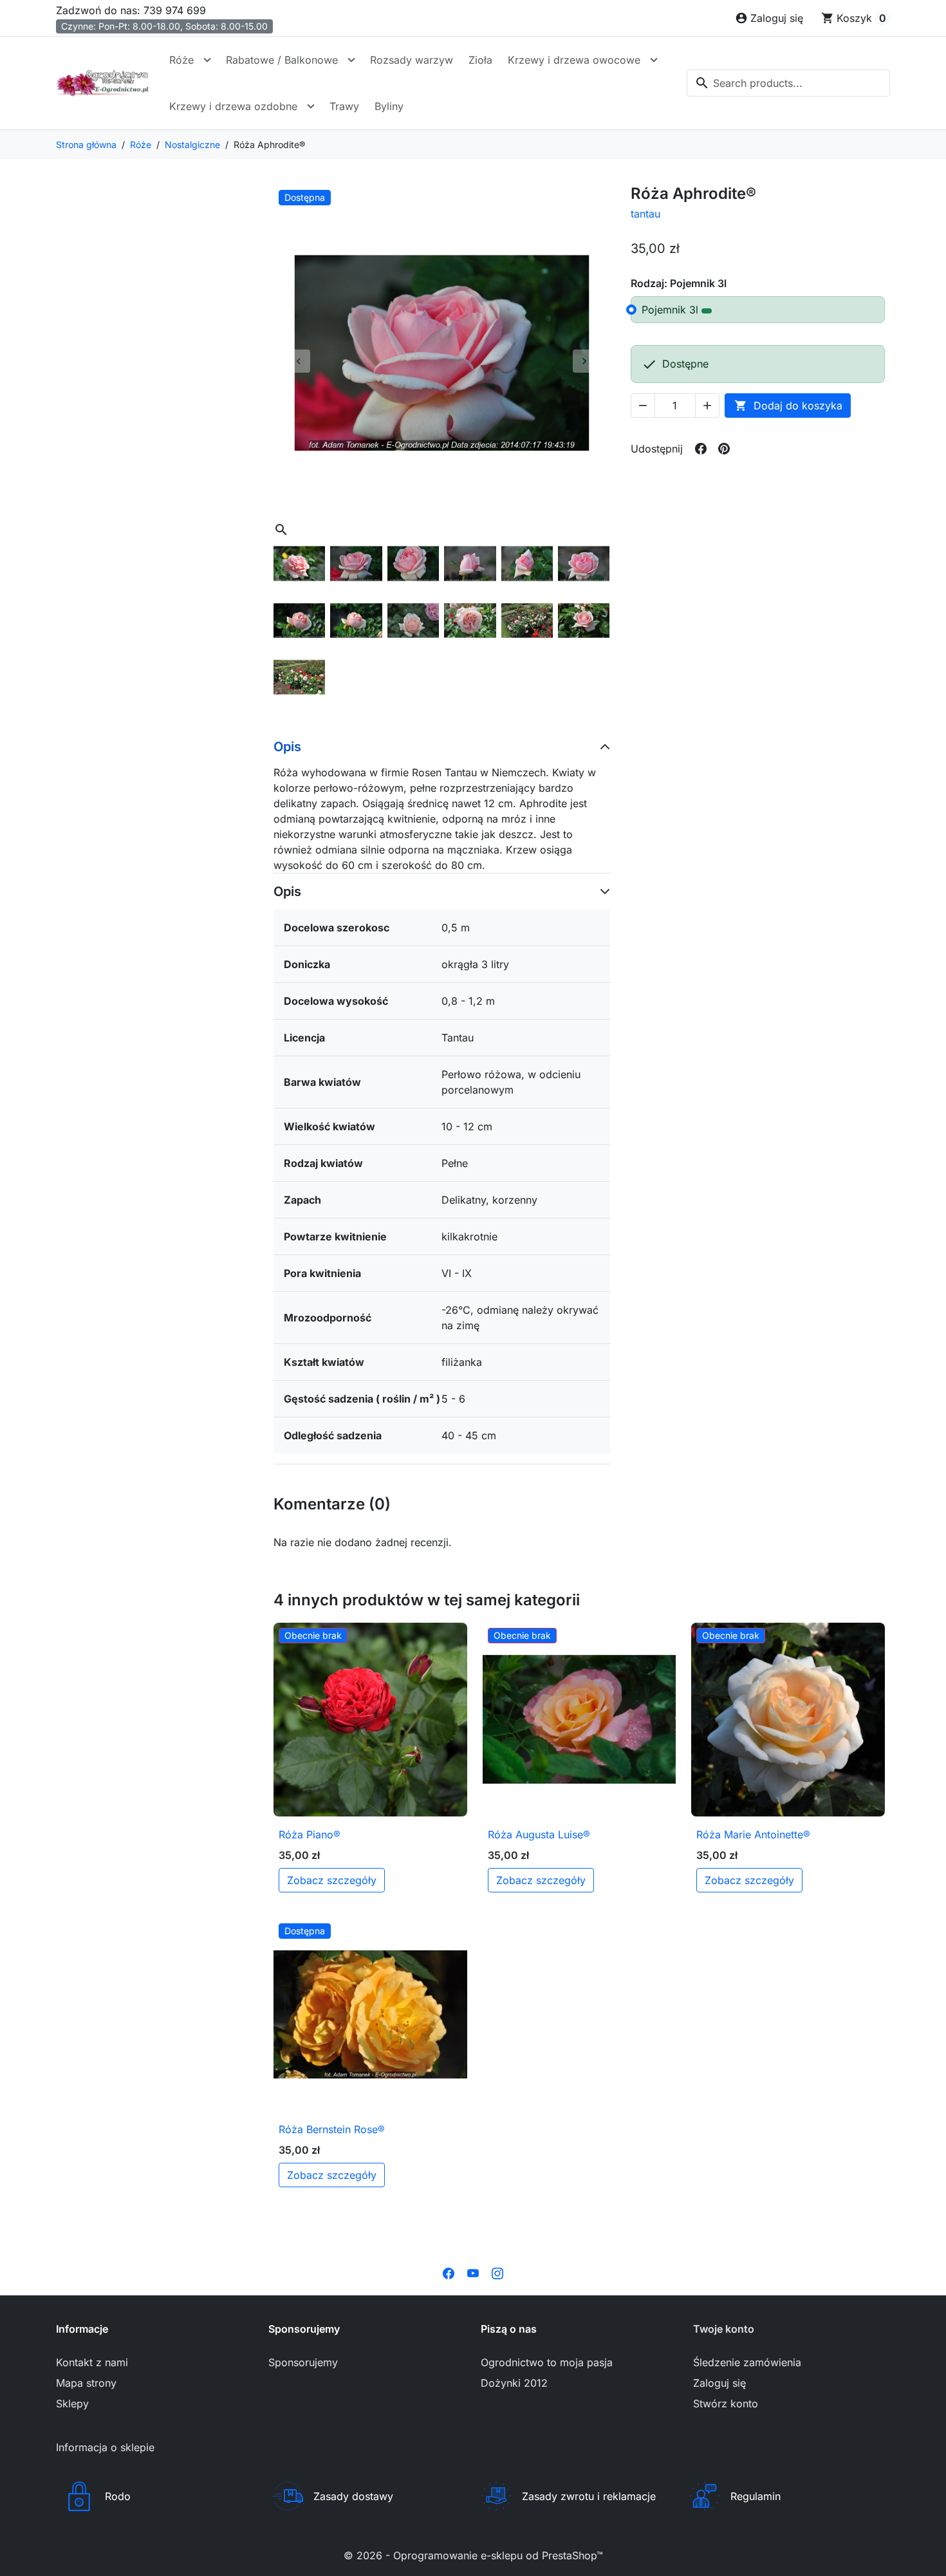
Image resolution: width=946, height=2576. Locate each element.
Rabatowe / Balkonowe (282, 60)
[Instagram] (497, 2272)
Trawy (344, 106)
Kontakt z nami (92, 2362)
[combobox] (788, 83)
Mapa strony (86, 2383)
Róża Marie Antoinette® (753, 1834)
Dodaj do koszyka (788, 406)
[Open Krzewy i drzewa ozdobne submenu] (311, 106)
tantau (645, 214)
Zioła (480, 60)
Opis (287, 747)
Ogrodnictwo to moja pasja (547, 2362)
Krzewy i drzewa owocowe (574, 60)
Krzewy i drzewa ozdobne (233, 106)
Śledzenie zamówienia (747, 2362)
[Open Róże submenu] (207, 60)
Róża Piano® (310, 1834)
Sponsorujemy (303, 2362)
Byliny (389, 106)
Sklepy (72, 2403)
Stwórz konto (726, 2403)
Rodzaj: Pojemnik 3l (679, 283)
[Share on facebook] (701, 449)
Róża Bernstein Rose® (332, 2129)
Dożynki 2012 (514, 2383)
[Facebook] (449, 2272)
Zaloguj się (719, 2383)
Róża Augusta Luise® (539, 1834)
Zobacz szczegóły (332, 1880)
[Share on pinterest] (724, 449)
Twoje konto (724, 2329)
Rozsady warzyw (412, 60)
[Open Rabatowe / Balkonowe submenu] (351, 60)
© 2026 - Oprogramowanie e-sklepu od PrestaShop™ (473, 2555)
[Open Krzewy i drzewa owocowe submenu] (654, 60)
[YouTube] (473, 2272)
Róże (181, 60)
